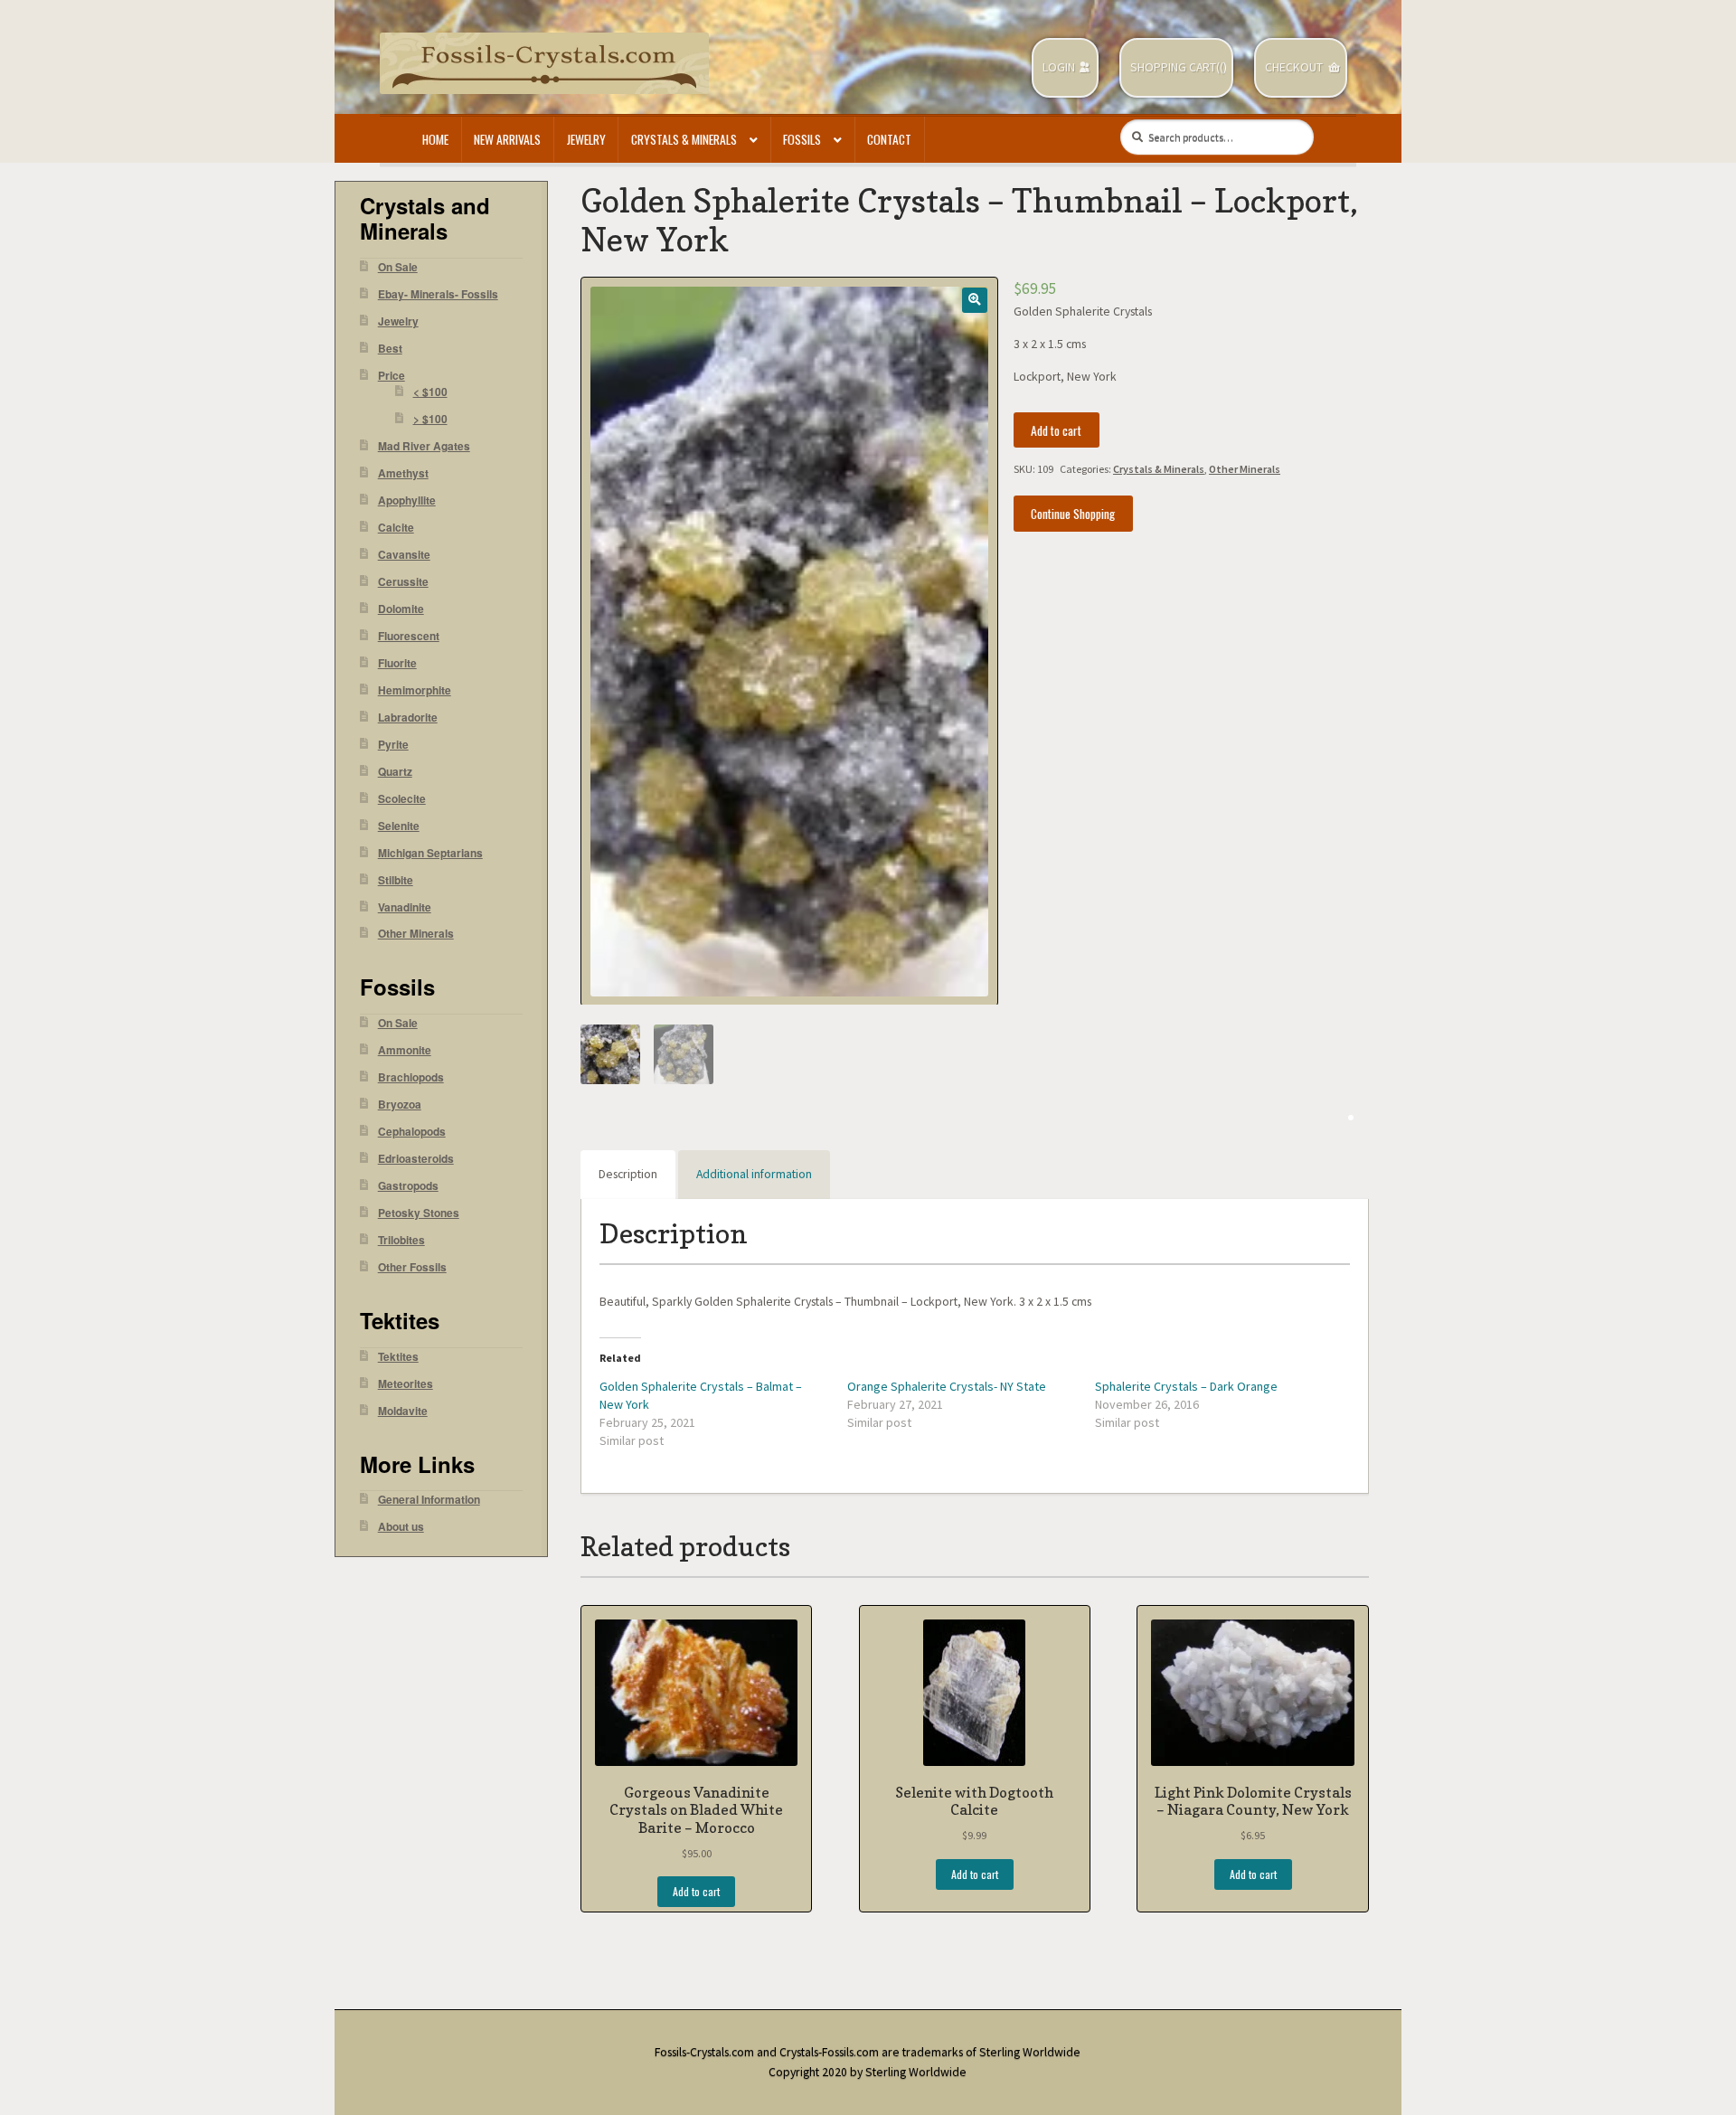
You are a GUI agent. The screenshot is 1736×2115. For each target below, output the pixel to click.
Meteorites (406, 1384)
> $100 (430, 419)
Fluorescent (409, 636)
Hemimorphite (415, 690)
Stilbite (396, 880)
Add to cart (1056, 430)
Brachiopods (411, 1077)
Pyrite (393, 745)
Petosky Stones (419, 1213)
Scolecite (402, 799)
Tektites (398, 1357)
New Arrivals (507, 139)
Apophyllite (407, 500)
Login (1059, 67)
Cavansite (404, 555)
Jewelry (586, 139)
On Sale (398, 267)
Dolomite (401, 609)
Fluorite (397, 663)
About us (401, 1527)
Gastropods (408, 1186)
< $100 (430, 392)
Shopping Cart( (1175, 67)
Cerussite (403, 582)
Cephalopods (412, 1132)
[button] (974, 300)
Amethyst (403, 473)
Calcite (396, 528)
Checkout (1294, 67)
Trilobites (401, 1240)
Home (435, 139)
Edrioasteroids (416, 1159)
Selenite (399, 826)
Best (390, 349)
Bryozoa (400, 1105)
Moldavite (403, 1411)
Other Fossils (412, 1267)
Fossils (802, 139)
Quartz (395, 772)
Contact (889, 139)
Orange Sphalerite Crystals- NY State (947, 1386)
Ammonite (405, 1050)
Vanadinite (405, 907)
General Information (429, 1500)
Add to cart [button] (696, 1891)
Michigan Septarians (430, 853)
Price (392, 376)
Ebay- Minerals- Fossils (438, 294)
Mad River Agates (424, 446)
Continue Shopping (1073, 514)
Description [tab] (628, 1174)
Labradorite (408, 718)
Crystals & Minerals (684, 139)
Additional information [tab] (754, 1174)
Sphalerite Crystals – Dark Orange (1186, 1386)
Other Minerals (1245, 469)
